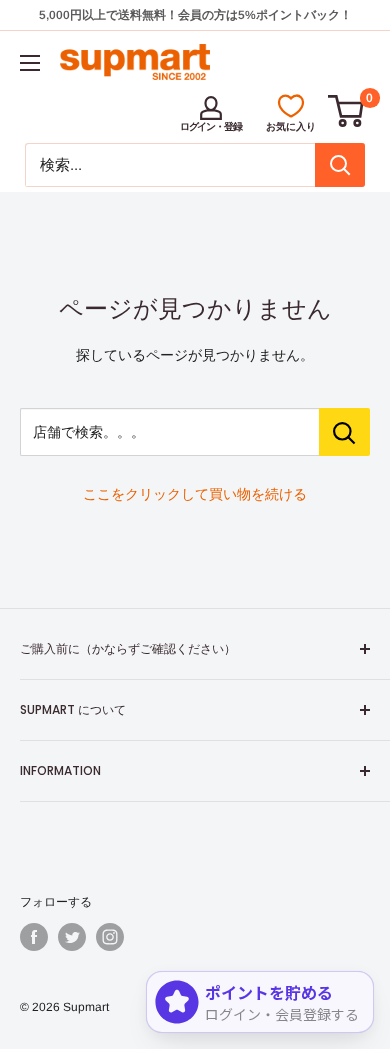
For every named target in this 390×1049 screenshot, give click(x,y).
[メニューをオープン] (30, 63)
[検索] (340, 165)
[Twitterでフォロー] (72, 937)
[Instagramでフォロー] (110, 937)
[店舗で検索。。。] (344, 432)
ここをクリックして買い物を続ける (195, 494)
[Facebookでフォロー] (34, 937)
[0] (347, 111)
